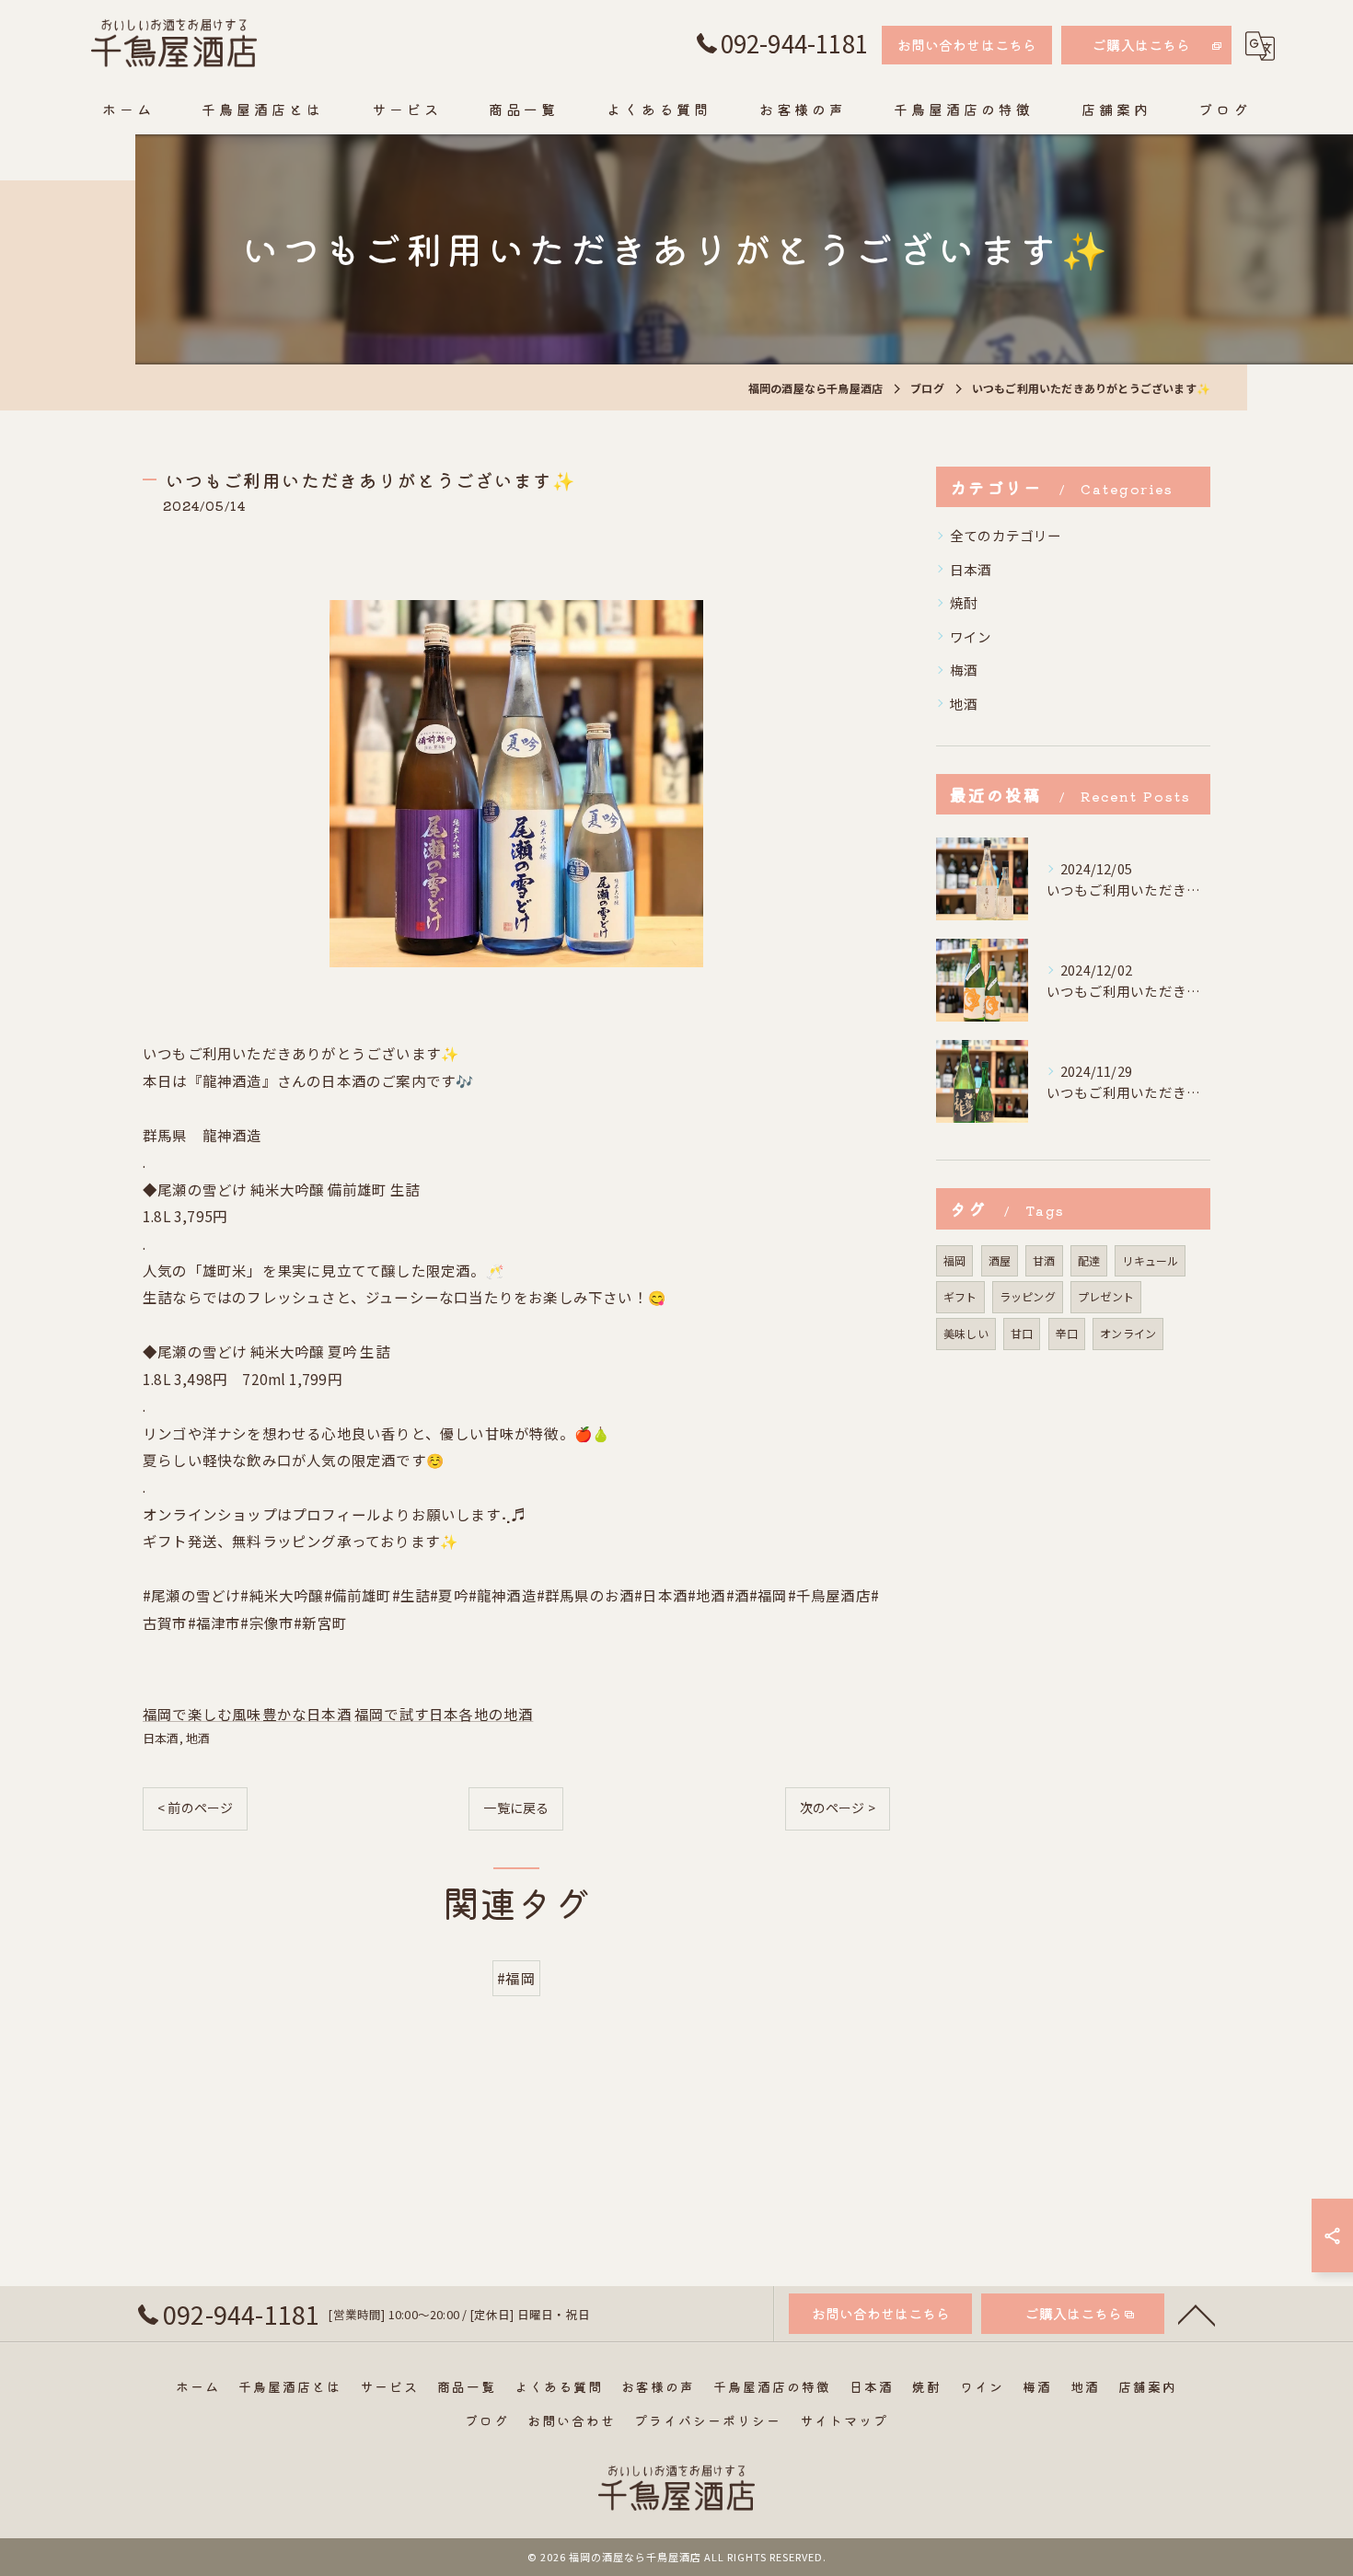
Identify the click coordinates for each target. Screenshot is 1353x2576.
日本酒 (161, 1738)
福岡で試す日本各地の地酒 (444, 1714)
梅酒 (964, 670)
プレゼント (1106, 1296)
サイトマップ (844, 2420)
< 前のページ (195, 1808)
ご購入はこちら (1141, 45)
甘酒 (1044, 1260)
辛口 (1067, 1333)
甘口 (1022, 1333)
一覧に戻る (516, 1808)
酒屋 (1000, 1260)
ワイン (971, 636)
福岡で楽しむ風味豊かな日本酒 (247, 1714)
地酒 (198, 1738)
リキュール (1150, 1260)
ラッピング (1028, 1296)
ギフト (960, 1296)
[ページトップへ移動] (1197, 2314)
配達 (1089, 1260)
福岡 (954, 1260)
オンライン (1128, 1333)
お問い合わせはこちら (967, 45)
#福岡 (516, 1978)
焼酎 (964, 602)
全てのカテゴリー (1006, 535)
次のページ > (838, 1808)
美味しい (966, 1333)
